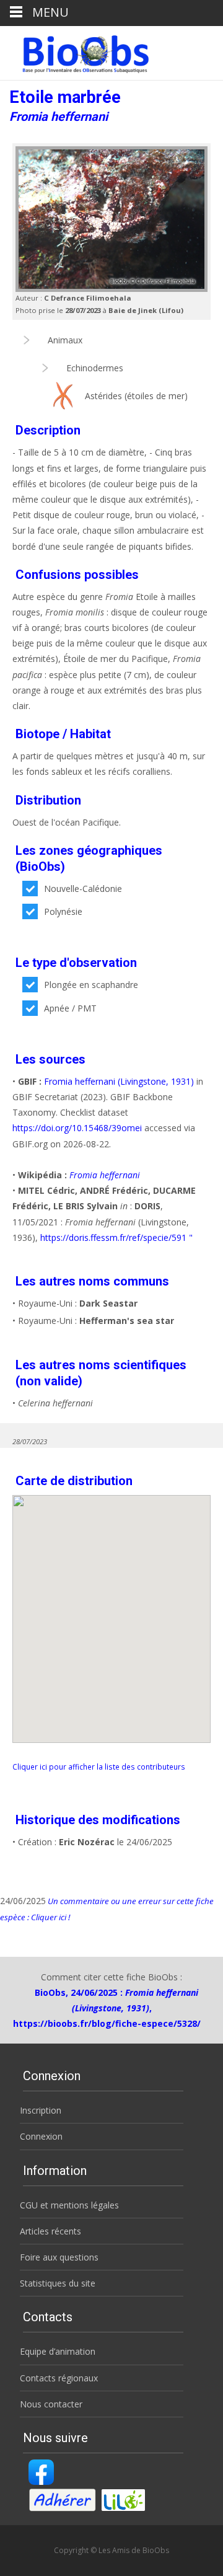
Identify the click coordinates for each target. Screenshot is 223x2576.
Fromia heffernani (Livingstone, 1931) (119, 1081)
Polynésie (63, 911)
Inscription (41, 2110)
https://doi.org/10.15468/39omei (77, 1128)
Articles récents (50, 2231)
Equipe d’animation (58, 2351)
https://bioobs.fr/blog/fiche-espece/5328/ (107, 2023)
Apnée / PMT (70, 1008)
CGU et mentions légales (69, 2205)
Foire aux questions (59, 2257)
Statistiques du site (58, 2283)
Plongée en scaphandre (91, 985)
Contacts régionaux (59, 2378)
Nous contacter (51, 2404)
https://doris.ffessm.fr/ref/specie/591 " (116, 1237)
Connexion (41, 2136)
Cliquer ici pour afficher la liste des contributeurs (99, 1767)
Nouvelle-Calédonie (83, 889)
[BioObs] (75, 51)
